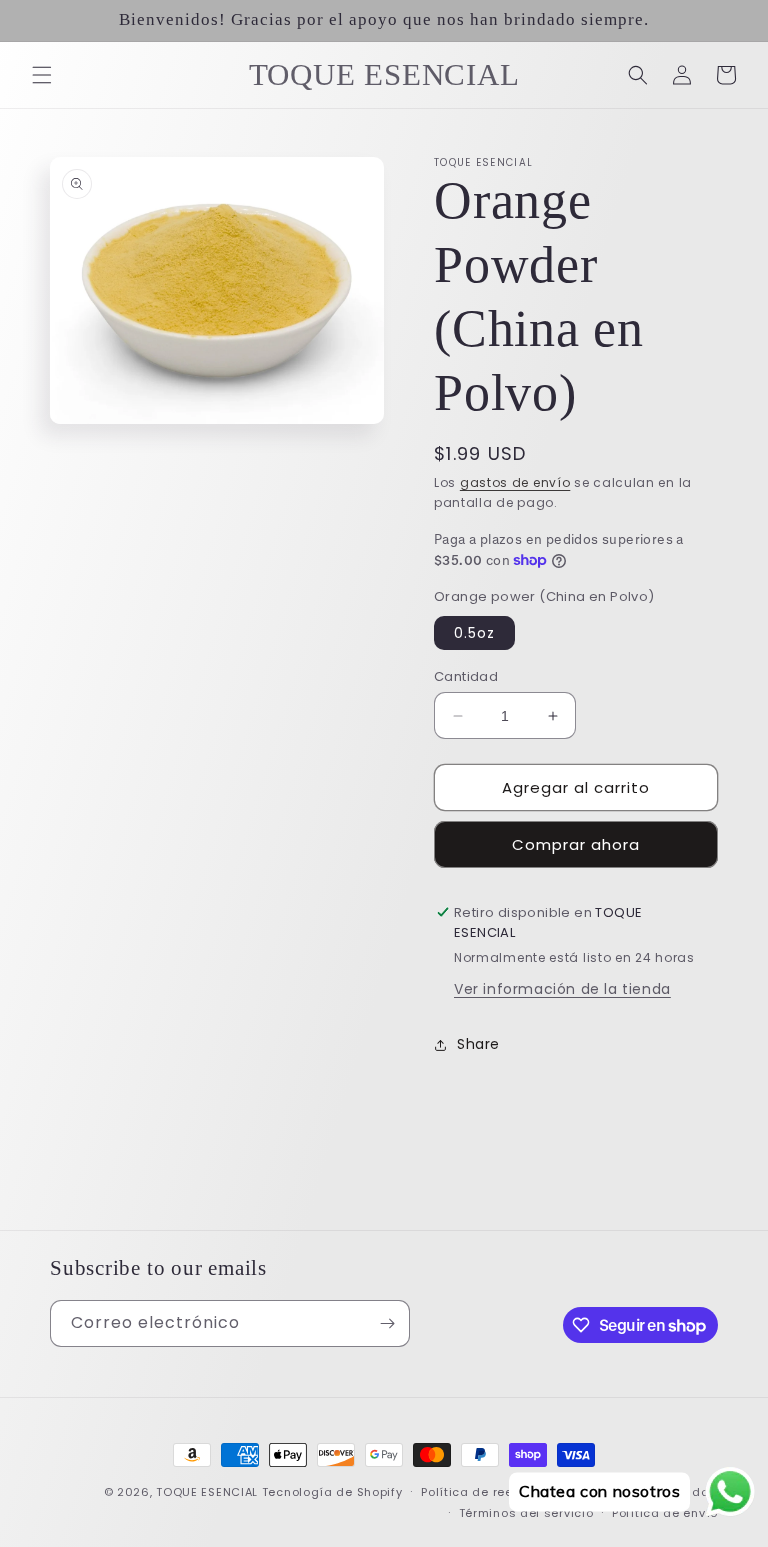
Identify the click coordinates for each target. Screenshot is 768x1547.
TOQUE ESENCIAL (207, 1492)
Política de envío (665, 1513)
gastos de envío (515, 482)
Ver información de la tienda (562, 989)
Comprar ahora (576, 844)
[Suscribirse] (387, 1323)
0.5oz (474, 633)
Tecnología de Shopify (332, 1492)
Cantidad (466, 676)
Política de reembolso (490, 1492)
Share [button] (478, 1044)
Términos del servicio (526, 1513)
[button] (42, 75)
